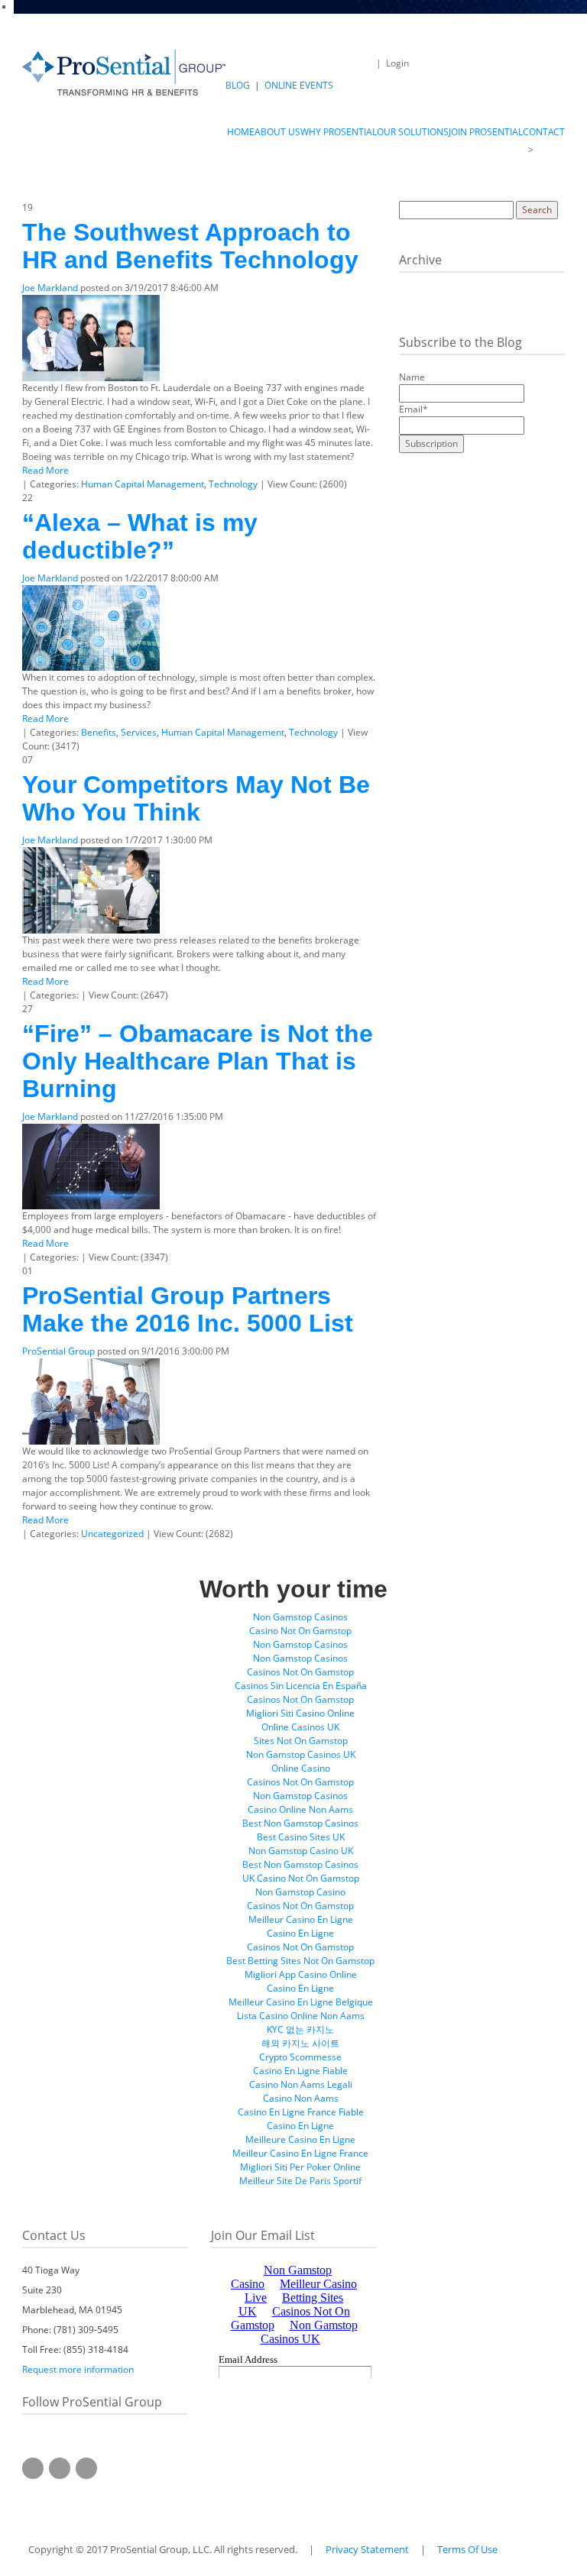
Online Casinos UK (300, 1727)
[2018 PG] (124, 72)
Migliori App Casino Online (301, 1974)
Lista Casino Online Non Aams (301, 2016)
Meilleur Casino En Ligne (301, 1919)
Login (397, 63)
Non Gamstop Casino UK (301, 1851)
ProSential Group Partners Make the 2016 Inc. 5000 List (188, 1309)
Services (139, 732)
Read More (45, 470)
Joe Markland (50, 288)
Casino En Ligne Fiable (300, 2071)
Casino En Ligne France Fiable (301, 2112)
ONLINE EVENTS (299, 85)
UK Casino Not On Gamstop (301, 1878)
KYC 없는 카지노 (300, 2029)
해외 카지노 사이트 (300, 2043)
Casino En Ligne (300, 1933)
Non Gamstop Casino (300, 1892)
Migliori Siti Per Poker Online (300, 2167)
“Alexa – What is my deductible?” (140, 536)
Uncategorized (112, 1534)
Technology (233, 484)
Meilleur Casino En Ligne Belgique (301, 2002)
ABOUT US (498, 149)
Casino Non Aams (301, 2098)
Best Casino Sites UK (301, 1837)
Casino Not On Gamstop (300, 1631)
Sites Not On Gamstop (301, 1741)
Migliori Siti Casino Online (300, 1713)
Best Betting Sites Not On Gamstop (300, 1961)
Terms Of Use (467, 2549)
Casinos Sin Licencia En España (301, 1686)
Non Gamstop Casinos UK (301, 1754)
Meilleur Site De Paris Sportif (300, 2181)
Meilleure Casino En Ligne (300, 2139)
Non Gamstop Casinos (300, 1617)
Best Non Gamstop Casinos (300, 1823)
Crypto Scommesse (300, 2057)
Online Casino (301, 1768)
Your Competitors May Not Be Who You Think (196, 798)
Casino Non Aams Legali (301, 2084)
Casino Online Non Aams (300, 1809)
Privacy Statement (367, 2549)
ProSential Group (58, 1351)
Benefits (99, 732)
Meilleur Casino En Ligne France (300, 2153)
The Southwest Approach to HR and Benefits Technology (190, 246)
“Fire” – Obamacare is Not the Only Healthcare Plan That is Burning (198, 1061)
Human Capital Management (143, 484)
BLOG (238, 85)
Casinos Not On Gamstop (300, 1672)
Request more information (78, 2369)
